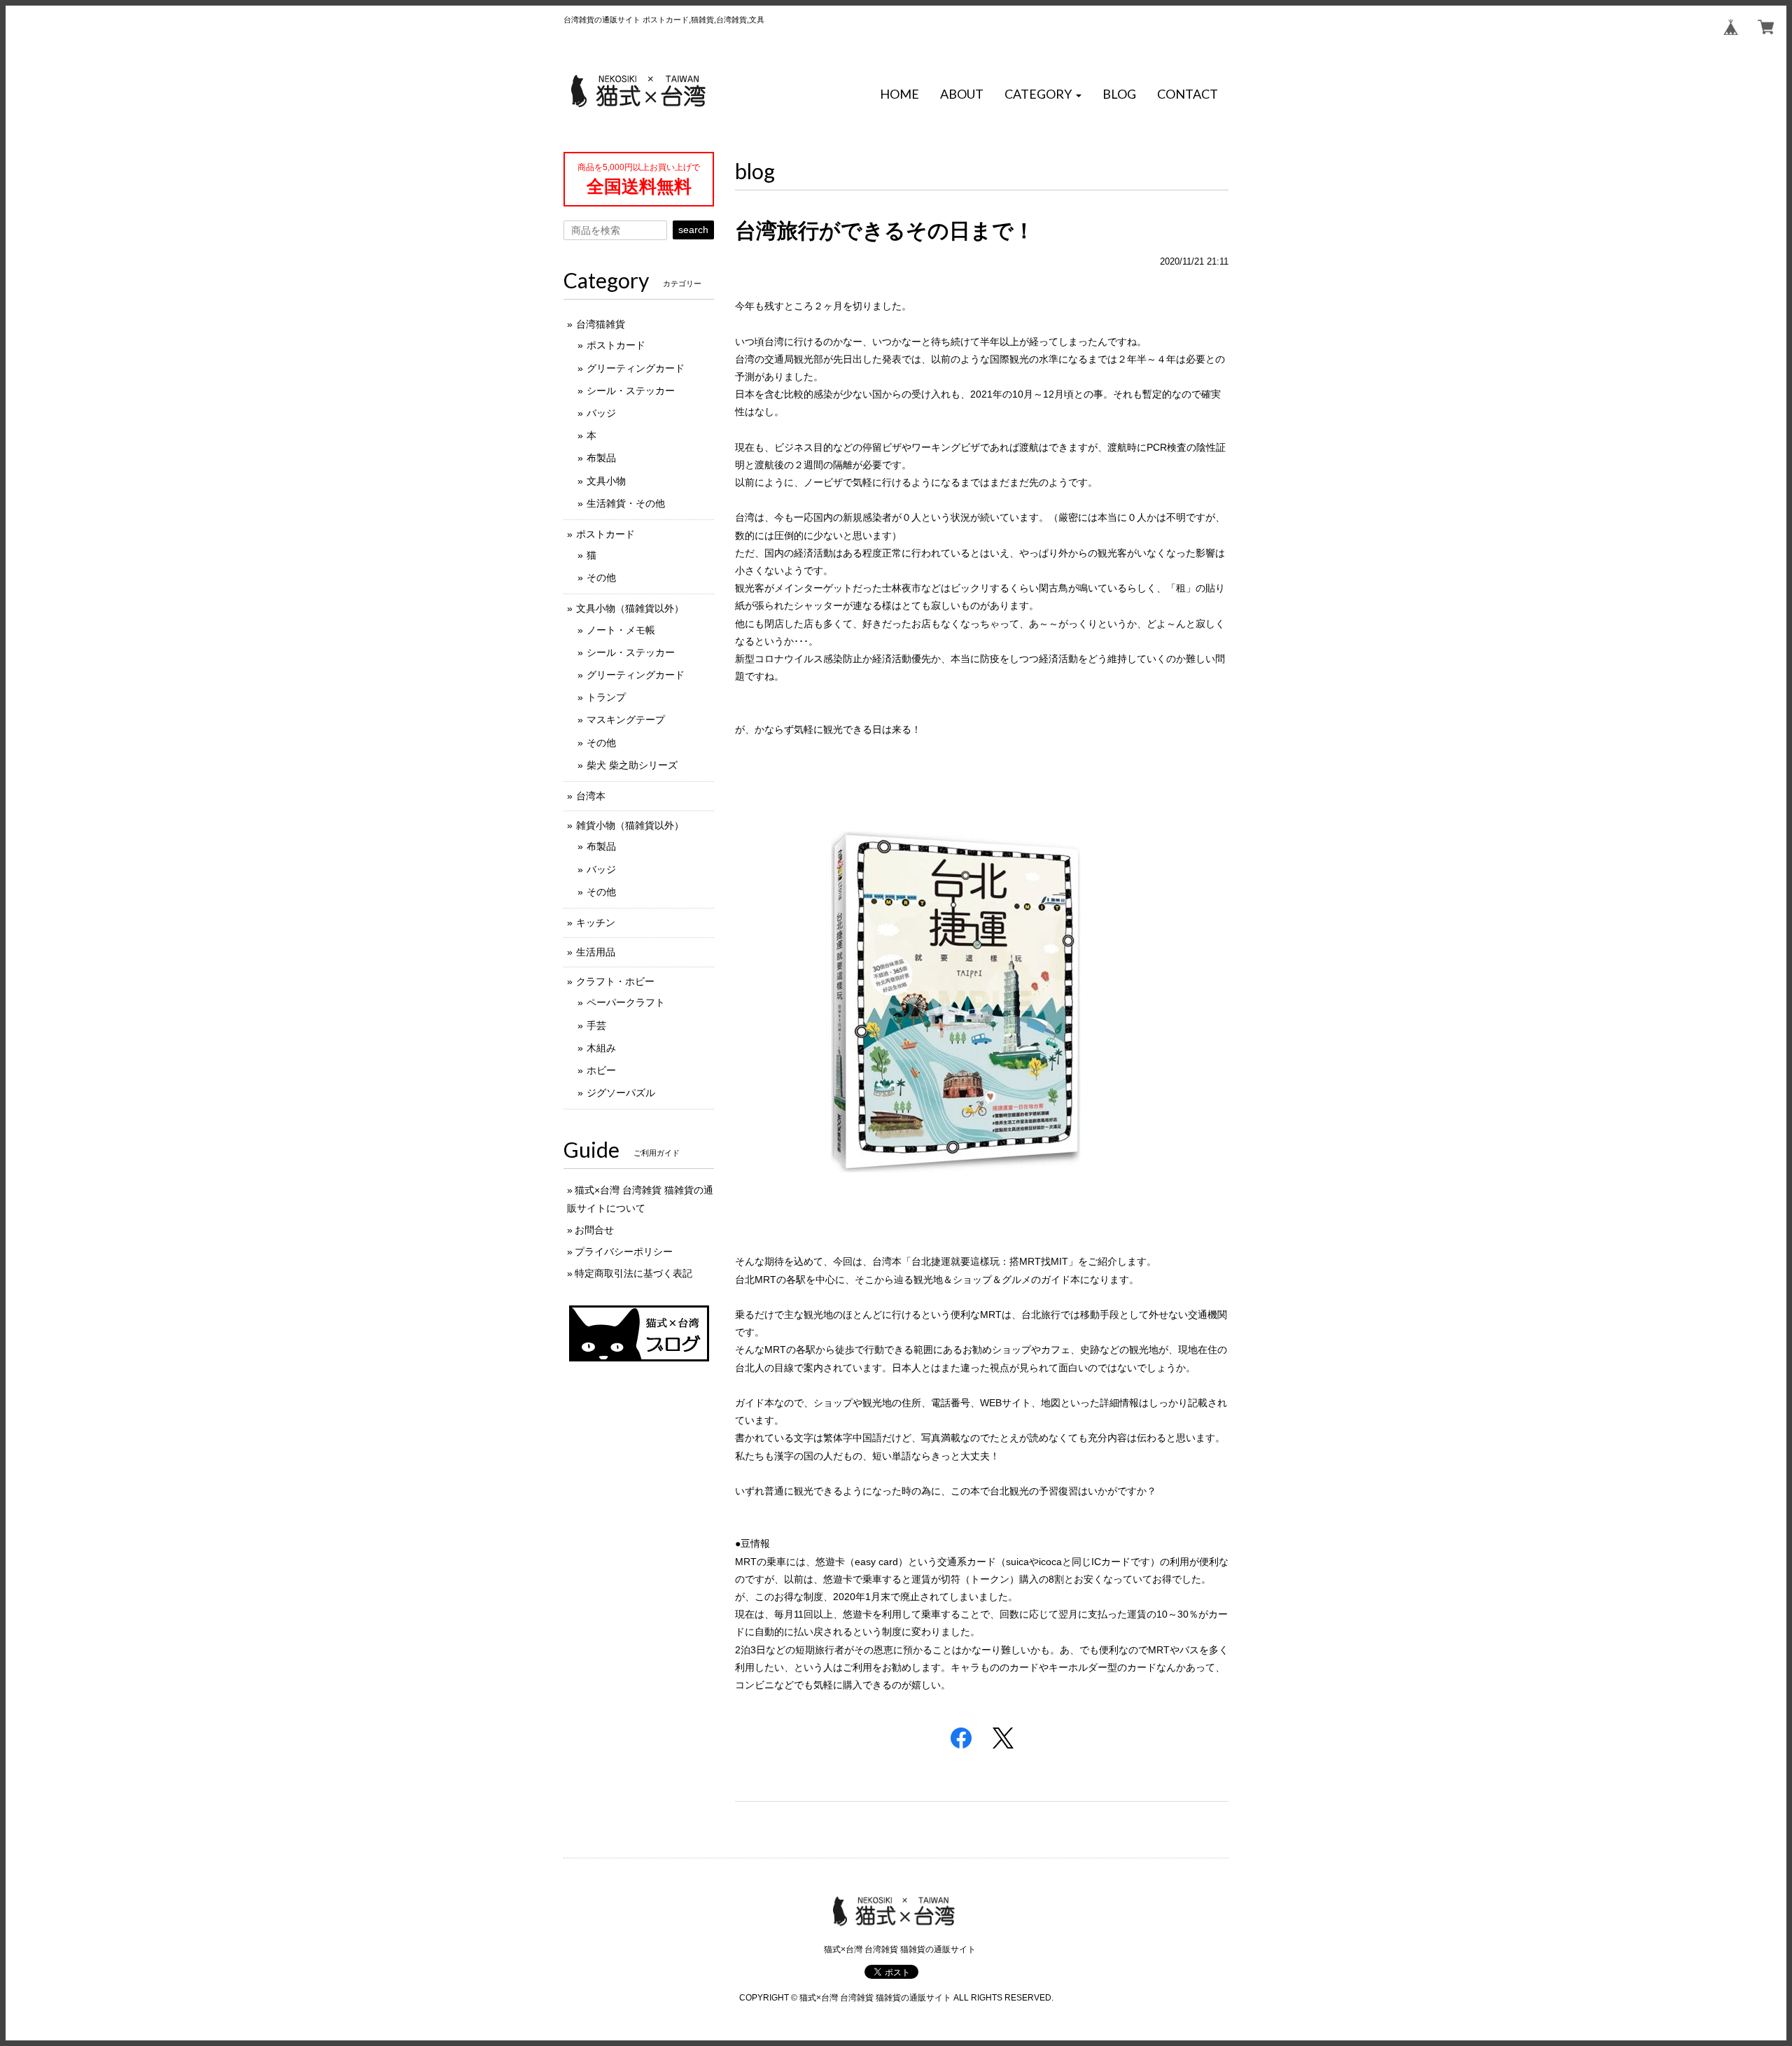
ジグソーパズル (621, 1093)
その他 (601, 577)
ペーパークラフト (626, 1002)
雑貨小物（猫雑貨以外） (630, 825)
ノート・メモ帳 (621, 630)
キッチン (596, 923)
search (693, 230)
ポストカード (616, 345)
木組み (601, 1048)
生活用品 (596, 952)
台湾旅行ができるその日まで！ (885, 231)
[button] (1043, 94)
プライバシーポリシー (624, 1252)
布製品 (601, 458)
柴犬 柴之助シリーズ (632, 765)
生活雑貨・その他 (626, 503)
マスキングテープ (626, 720)
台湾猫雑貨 (601, 324)
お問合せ (594, 1230)
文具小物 (606, 481)
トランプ (606, 697)
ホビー (601, 1070)
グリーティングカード (636, 368)
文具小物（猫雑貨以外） (630, 608)
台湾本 (591, 796)
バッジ (601, 413)
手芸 (596, 1025)
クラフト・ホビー (615, 981)
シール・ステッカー (631, 391)
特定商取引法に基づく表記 (633, 1273)
